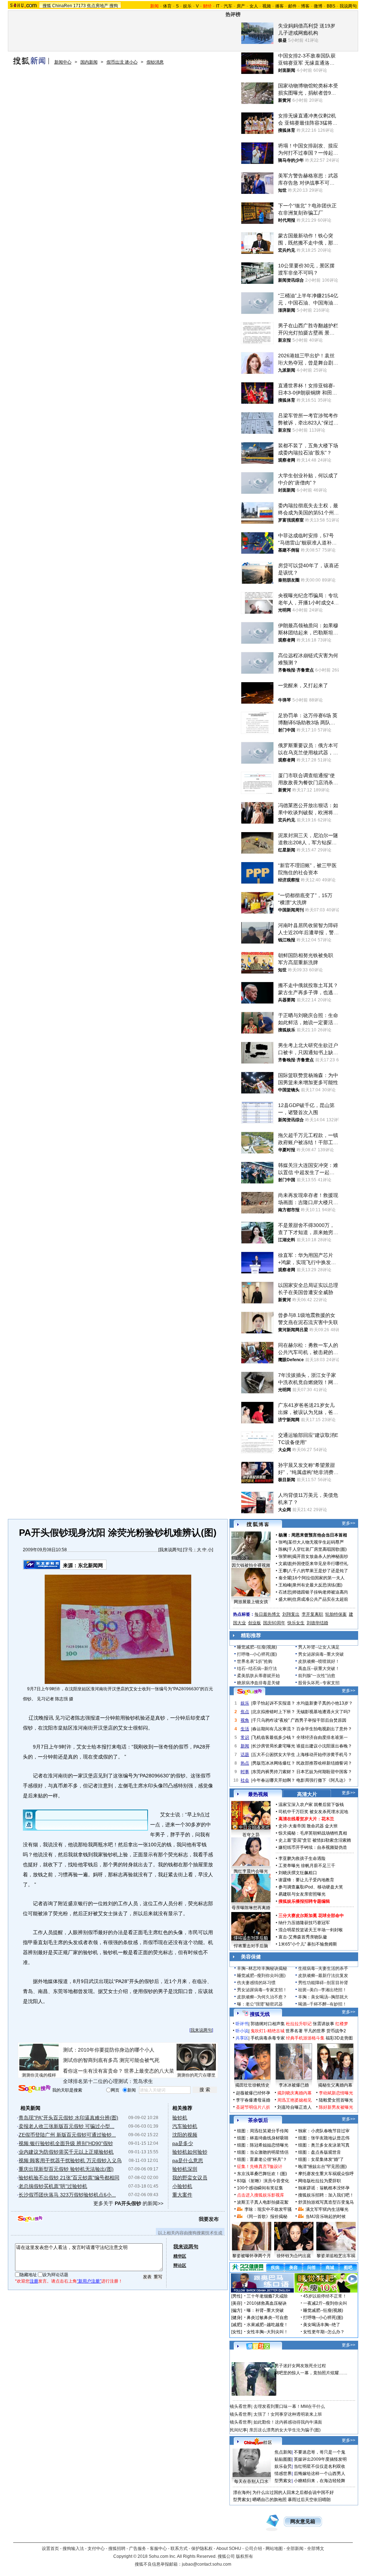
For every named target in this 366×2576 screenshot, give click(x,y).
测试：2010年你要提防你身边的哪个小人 (109, 2050)
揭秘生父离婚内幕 (335, 2085)
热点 (245, 1763)
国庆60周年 (274, 1623)
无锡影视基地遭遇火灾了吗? (323, 1712)
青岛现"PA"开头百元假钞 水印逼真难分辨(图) (68, 2118)
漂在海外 (242, 2492)
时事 (245, 1772)
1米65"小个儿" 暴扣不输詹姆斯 (308, 1944)
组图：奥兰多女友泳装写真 (324, 2145)
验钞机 (180, 2118)
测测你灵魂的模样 (39, 2075)
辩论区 (180, 2265)
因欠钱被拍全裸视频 (251, 1565)
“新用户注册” (89, 2281)
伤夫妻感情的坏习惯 (256, 1983)
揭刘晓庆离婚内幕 (295, 2093)
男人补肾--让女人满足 (319, 1647)
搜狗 (114, 6)
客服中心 (158, 2549)
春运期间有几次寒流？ (274, 1729)
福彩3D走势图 (339, 2038)
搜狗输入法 (73, 2549)
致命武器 (315, 1826)
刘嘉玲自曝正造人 (295, 2107)
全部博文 (316, 2549)
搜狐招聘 (117, 2549)
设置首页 (50, 2549)
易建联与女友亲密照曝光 (302, 1894)
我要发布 (209, 2219)
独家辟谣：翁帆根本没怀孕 (324, 2188)
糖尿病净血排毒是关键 (258, 1683)
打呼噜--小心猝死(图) (257, 1654)
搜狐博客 (258, 1525)
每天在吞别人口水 (251, 2481)
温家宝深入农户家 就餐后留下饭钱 (311, 1805)
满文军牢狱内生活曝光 (327, 2209)
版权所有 (244, 2556)
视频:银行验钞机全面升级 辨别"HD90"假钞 (66, 2143)
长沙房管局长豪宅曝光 (274, 1746)
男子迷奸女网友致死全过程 (300, 2366)
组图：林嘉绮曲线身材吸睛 (263, 2138)
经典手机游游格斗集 (305, 2038)
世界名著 (294, 2031)
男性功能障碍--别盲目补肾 (323, 1983)
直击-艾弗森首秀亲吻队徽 (303, 1937)
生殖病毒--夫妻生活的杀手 (323, 1968)
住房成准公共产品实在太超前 (320, 1599)
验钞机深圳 (185, 2169)
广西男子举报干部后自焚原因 (318, 1720)
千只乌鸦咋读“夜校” (271, 1720)
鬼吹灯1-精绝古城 (268, 2031)
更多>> (348, 1523)
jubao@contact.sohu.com (207, 2564)
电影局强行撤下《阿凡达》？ (324, 1780)
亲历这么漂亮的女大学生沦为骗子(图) (285, 2430)
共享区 (242, 2038)
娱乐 (187, 6)
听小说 (242, 2031)
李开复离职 (312, 1614)
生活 (245, 1729)
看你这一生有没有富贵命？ (93, 2071)
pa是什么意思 (188, 2160)
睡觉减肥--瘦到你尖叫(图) (261, 1976)
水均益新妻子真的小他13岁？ (325, 1703)
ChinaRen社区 (258, 2441)
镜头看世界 (241, 2406)
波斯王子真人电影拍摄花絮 (263, 2202)
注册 (34, 2281)
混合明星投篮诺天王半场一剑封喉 (311, 1930)
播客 (280, 6)
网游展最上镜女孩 (251, 1602)
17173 (80, 6)
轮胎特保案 (336, 1614)
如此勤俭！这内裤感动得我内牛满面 (288, 2422)
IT (218, 6)
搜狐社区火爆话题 (247, 2358)
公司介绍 (253, 2549)
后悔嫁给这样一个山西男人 (320, 2474)
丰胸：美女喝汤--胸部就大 (323, 1997)
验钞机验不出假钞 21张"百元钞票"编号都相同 (69, 2178)
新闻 (245, 1746)
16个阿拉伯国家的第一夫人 (318, 1578)
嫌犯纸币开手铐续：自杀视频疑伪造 (313, 1847)
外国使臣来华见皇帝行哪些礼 (320, 1564)
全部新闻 (295, 2549)
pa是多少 (183, 2143)
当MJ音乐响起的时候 (326, 2217)
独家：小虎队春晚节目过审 (324, 2131)
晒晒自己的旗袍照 (269, 2500)
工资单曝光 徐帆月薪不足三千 (307, 1866)
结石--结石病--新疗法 (257, 1669)
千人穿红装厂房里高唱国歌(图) (317, 1549)
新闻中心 (63, 62)
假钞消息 (155, 62)
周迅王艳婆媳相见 (295, 2100)
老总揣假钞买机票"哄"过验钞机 (53, 2186)
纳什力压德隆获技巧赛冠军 (304, 1923)
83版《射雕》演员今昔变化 (263, 2181)
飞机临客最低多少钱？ (274, 1737)
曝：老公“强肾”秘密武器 (260, 2004)
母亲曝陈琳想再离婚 (251, 1908)
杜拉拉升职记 (299, 2024)
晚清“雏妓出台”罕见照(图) (322, 2167)
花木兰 (328, 1819)
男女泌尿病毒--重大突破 (321, 1654)
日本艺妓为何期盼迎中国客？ (324, 1772)
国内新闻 (89, 62)
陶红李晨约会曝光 (251, 1871)
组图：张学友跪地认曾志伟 (324, 2138)
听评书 (242, 2024)
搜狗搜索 (34, 2089)
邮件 (292, 6)
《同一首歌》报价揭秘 (266, 2217)
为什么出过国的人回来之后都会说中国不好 (293, 2492)
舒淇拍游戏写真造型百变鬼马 (326, 2202)
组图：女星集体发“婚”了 (321, 2159)
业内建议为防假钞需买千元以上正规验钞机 (66, 2152)
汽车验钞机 (185, 2126)
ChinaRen (62, 6)
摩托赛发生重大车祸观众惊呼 (326, 2174)
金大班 (331, 1826)
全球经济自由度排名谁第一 (322, 1737)
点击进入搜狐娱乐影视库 (261, 2195)
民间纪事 (238, 2430)
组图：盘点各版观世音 (320, 2152)
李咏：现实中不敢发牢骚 (268, 2209)
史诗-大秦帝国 (292, 1826)
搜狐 (47, 6)
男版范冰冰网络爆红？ (274, 1763)
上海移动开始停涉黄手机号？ (324, 1755)
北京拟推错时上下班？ (274, 1712)
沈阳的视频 (185, 2135)
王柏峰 (285, 1585)
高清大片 (307, 1794)
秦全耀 (285, 1578)
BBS (331, 6)
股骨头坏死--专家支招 (319, 1683)
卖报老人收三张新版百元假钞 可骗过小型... (66, 2126)
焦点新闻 (283, 2452)
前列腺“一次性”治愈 (317, 1676)
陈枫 (283, 1549)
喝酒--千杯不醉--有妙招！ (322, 2004)
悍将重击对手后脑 (251, 1946)
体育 (167, 6)
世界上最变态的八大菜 (149, 2071)
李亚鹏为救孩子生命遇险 (302, 1858)
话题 (245, 1755)
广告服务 (138, 2549)
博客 (305, 6)
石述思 (285, 1592)
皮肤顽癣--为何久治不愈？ (262, 1997)
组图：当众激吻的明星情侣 (263, 2152)
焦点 (245, 1712)
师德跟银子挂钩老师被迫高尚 (320, 1592)
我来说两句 (170, 1550)
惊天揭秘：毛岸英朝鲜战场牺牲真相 (313, 1833)
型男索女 (283, 2481)
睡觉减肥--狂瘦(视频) (257, 1647)
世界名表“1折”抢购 (255, 1661)
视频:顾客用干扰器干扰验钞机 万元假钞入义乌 (70, 2160)
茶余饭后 (258, 2120)
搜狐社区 (258, 2346)
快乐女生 (296, 1623)
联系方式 (179, 2549)
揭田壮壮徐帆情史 (252, 2085)
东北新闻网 (90, 1565)
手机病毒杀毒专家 (268, 2038)
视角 (245, 1720)
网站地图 (274, 2549)
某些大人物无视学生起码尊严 (316, 1542)
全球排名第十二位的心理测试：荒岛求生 (108, 2081)
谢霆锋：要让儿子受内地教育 (306, 1880)
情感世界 (283, 2474)
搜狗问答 (249, 1692)
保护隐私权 (202, 2549)
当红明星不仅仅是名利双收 (320, 2466)
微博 (318, 6)
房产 (241, 6)
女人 (254, 6)
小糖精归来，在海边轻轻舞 (320, 2481)
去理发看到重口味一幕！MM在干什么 (289, 2406)
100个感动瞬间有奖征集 (260, 2188)
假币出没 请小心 (122, 62)
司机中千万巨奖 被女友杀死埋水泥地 (313, 1812)
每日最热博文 (267, 1614)
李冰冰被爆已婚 (294, 2085)
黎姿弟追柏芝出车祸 (336, 2256)
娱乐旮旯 (283, 2466)
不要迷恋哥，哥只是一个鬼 (320, 2452)
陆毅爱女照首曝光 (336, 2100)
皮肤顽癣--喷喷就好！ (319, 1661)
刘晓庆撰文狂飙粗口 (298, 1873)
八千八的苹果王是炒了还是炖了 (318, 1571)
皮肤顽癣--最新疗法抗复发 (323, 1976)
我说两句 (348, 6)
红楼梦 (342, 2024)
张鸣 (283, 1542)
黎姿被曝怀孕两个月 (252, 2256)
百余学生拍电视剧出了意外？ (324, 1729)
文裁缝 (285, 1564)
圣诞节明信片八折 (253, 2107)
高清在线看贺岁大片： (300, 1819)
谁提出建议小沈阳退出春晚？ (324, 1746)
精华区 (180, 2256)
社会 (245, 1780)
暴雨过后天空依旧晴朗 (309, 2500)
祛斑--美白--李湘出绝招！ (322, 1990)
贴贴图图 (283, 2459)
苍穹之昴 (251, 1835)
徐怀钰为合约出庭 (294, 2256)
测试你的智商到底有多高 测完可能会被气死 (111, 2060)
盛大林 (285, 1599)
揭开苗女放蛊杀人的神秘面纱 (320, 1556)
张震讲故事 (323, 2024)
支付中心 (96, 2549)
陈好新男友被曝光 (336, 2107)
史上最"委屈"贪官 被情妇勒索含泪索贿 (315, 1840)
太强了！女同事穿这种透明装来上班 (288, 2414)
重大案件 (182, 2195)
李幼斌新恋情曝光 (336, 2093)
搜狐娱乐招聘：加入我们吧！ (326, 2195)
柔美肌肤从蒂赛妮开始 (258, 1676)
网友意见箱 (303, 2522)
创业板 (254, 1623)
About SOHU (229, 2549)
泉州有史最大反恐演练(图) (317, 1585)
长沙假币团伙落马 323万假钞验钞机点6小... (67, 2195)
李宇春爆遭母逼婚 (253, 2100)
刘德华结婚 (317, 1623)
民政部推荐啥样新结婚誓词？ (324, 1763)
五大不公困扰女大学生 (274, 1755)
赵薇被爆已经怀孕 (253, 2093)
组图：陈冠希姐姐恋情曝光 (263, 2145)
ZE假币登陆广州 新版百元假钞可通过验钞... (67, 2135)
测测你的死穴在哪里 (196, 2075)
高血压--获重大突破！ (319, 1669)
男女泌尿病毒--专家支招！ (262, 1990)
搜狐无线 (260, 2014)
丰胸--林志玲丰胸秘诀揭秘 (262, 1968)
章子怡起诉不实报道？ (274, 1703)
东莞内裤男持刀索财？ (274, 1772)
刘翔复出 (291, 1614)
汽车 (228, 6)
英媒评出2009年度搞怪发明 (320, 2459)
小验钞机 (182, 2186)
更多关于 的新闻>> (128, 2203)
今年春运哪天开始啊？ (274, 1780)
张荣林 (285, 1556)
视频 (267, 6)
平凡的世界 (315, 2031)
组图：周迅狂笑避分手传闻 (263, 2131)
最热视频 (258, 1794)
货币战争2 (336, 2031)
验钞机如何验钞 (190, 2152)
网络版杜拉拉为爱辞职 (320, 2181)
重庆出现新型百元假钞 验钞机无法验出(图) (66, 2169)
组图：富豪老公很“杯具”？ (262, 2159)
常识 (245, 1737)
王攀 (283, 1571)
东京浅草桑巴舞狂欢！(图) (262, 2174)
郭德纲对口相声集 (268, 2024)
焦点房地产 (98, 6)
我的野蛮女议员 (190, 2178)
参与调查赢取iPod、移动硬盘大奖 (311, 1887)
